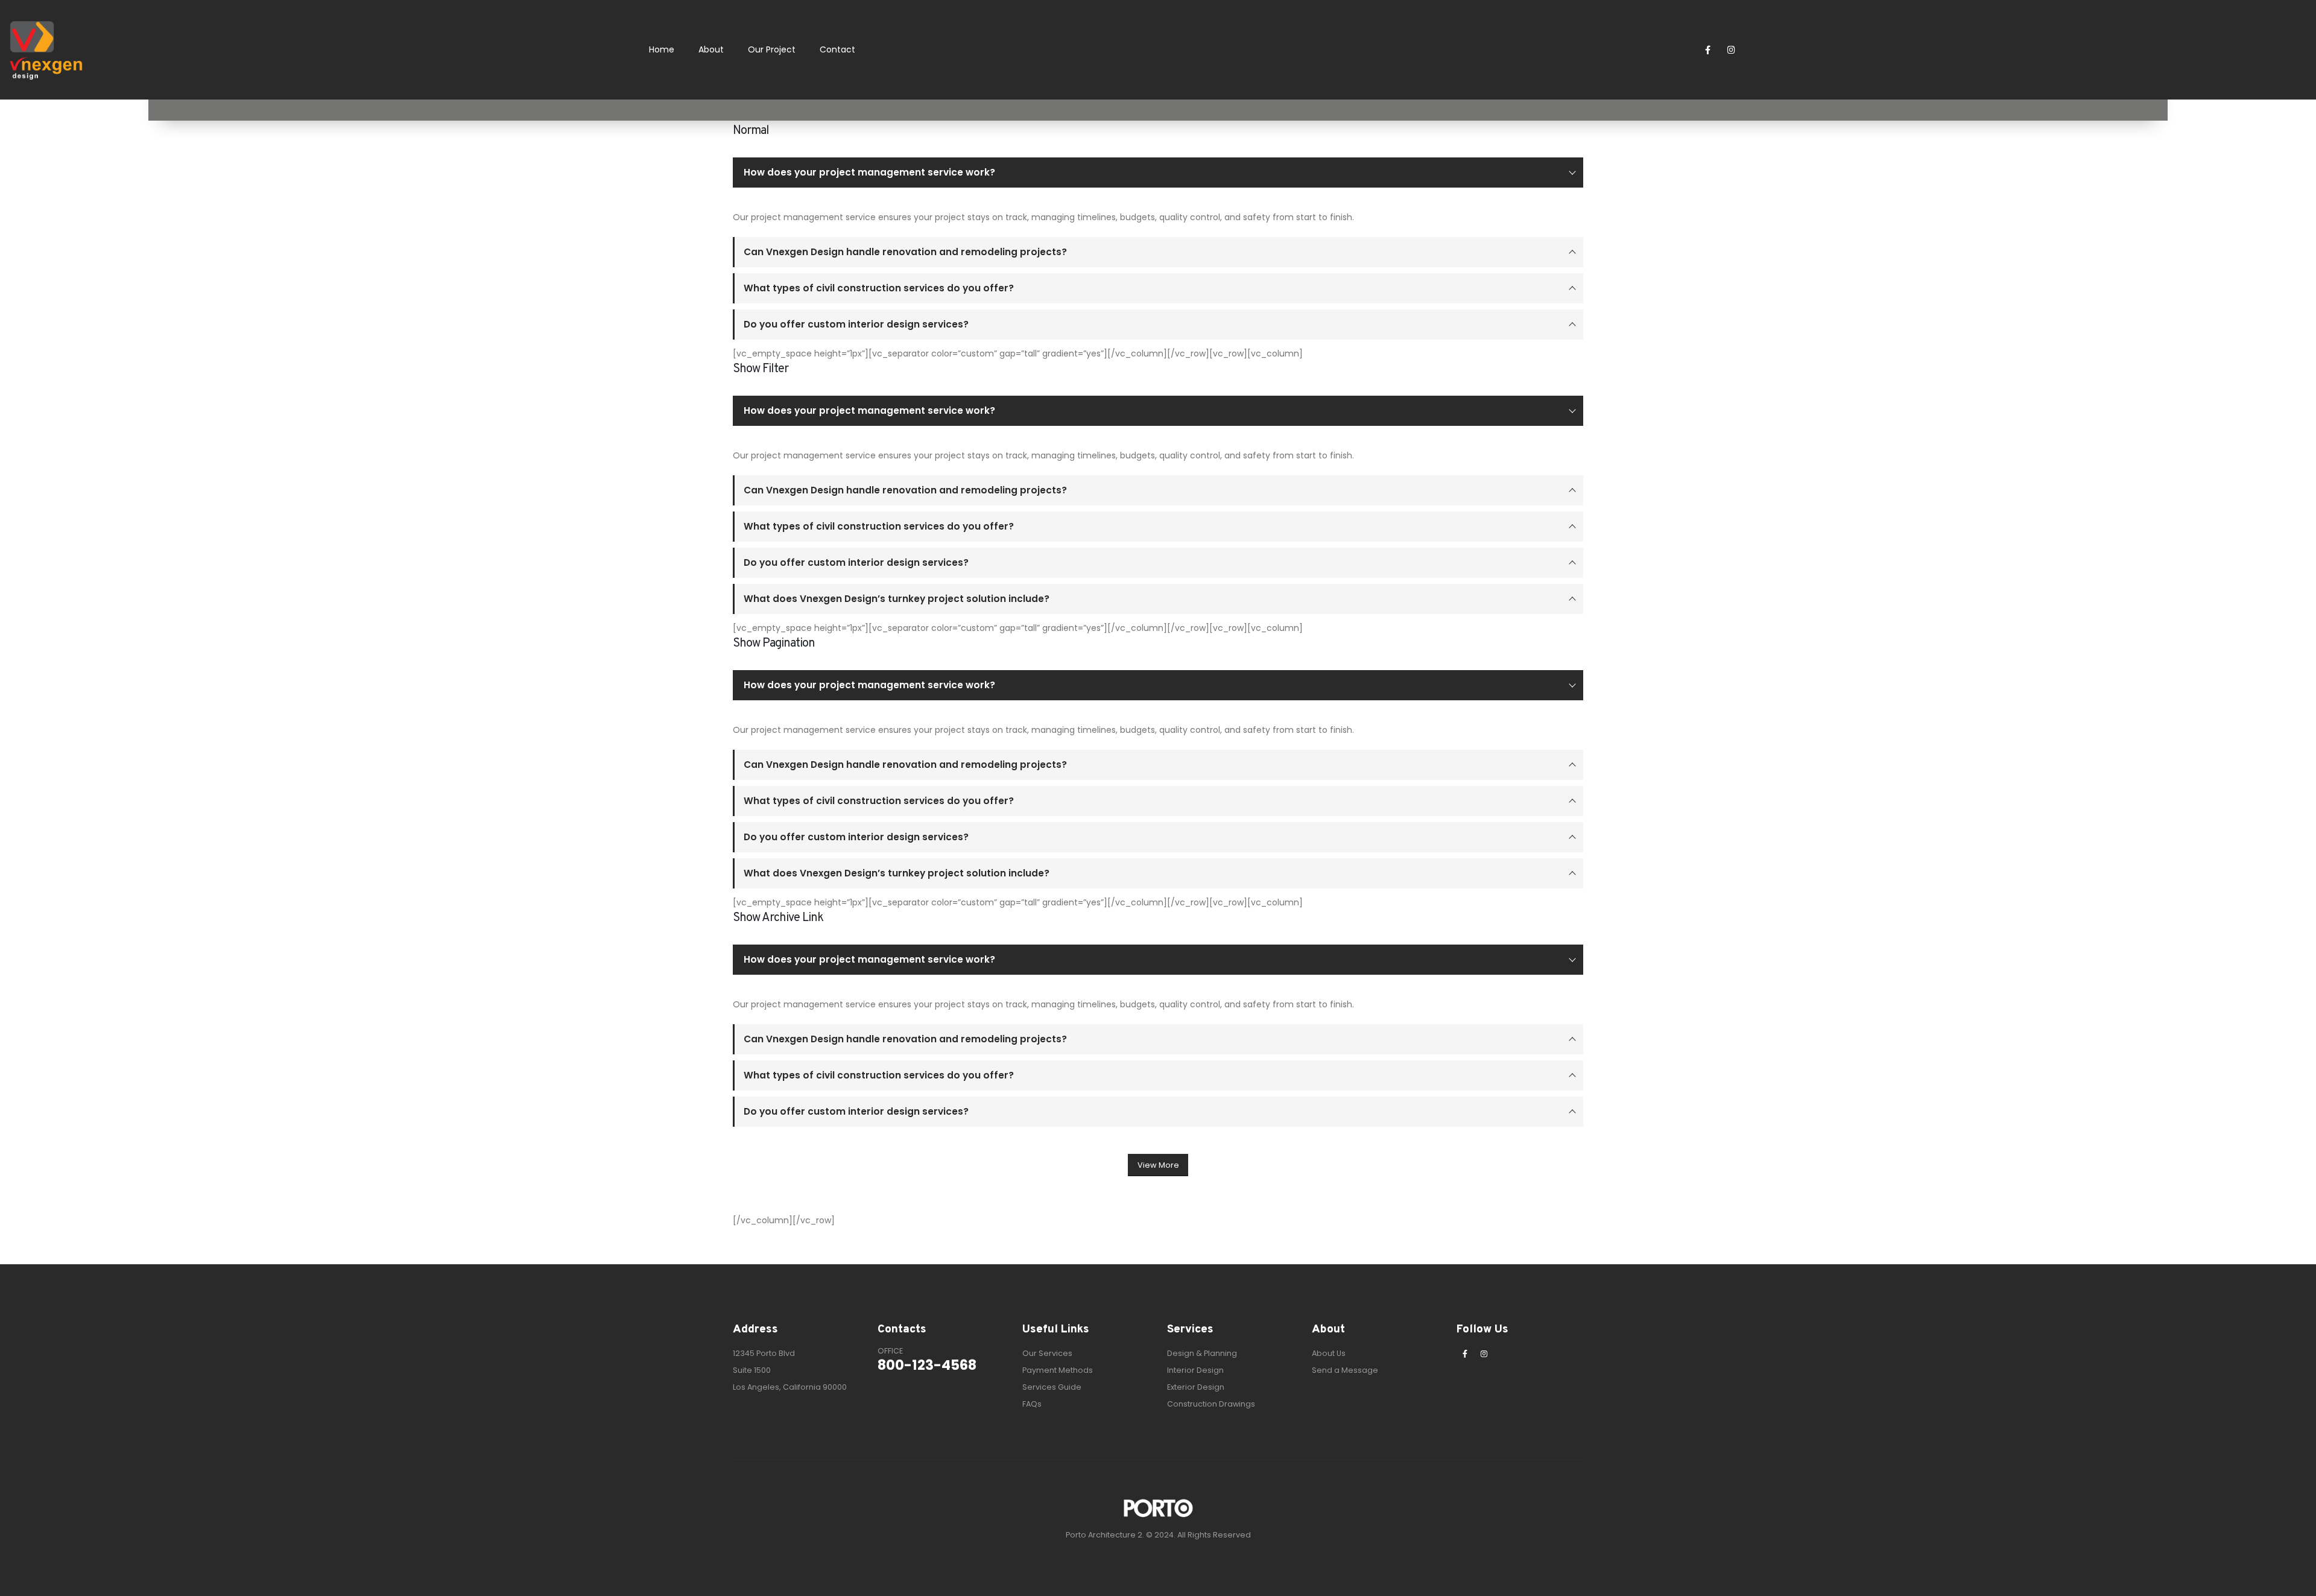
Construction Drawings (1211, 1404)
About (711, 49)
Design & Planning (1202, 1353)
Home (662, 49)
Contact (837, 49)
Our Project (772, 49)
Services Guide (1052, 1387)
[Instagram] (1731, 50)
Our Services (1047, 1353)
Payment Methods (1058, 1370)
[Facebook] (1708, 50)
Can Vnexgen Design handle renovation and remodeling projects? (905, 252)
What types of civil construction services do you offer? (879, 288)
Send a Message (1345, 1370)
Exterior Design (1196, 1387)
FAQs (1032, 1404)
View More (1158, 1165)
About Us (1329, 1353)
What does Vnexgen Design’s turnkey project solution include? (897, 599)
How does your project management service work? (869, 172)
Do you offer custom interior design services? (856, 324)
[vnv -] (46, 50)
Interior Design (1195, 1370)
